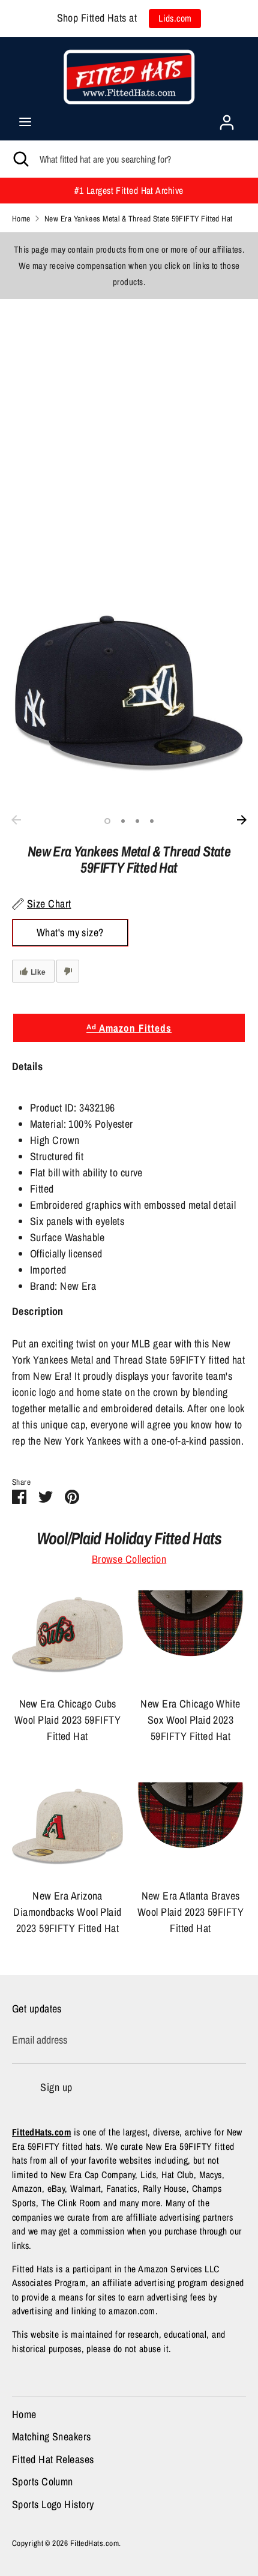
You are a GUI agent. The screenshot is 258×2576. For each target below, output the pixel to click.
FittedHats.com (94, 2543)
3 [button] (137, 821)
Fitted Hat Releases (53, 2459)
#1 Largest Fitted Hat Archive (129, 191)
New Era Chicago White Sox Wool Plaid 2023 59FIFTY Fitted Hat (190, 1720)
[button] (129, 1074)
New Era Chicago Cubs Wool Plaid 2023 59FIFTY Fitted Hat (67, 1720)
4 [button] (152, 821)
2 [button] (123, 821)
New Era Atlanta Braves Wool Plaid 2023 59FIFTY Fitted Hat (190, 1912)
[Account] (227, 119)
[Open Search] (20, 159)
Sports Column (43, 2481)
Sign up (56, 2087)
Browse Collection (129, 1559)
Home (24, 2414)
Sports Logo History (53, 2504)
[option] (129, 692)
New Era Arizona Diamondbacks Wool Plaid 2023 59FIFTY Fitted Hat (67, 1912)
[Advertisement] (129, 428)
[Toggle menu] (25, 122)
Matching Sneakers (52, 2436)
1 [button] (107, 821)
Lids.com (175, 18)
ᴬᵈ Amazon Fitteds (129, 1028)
